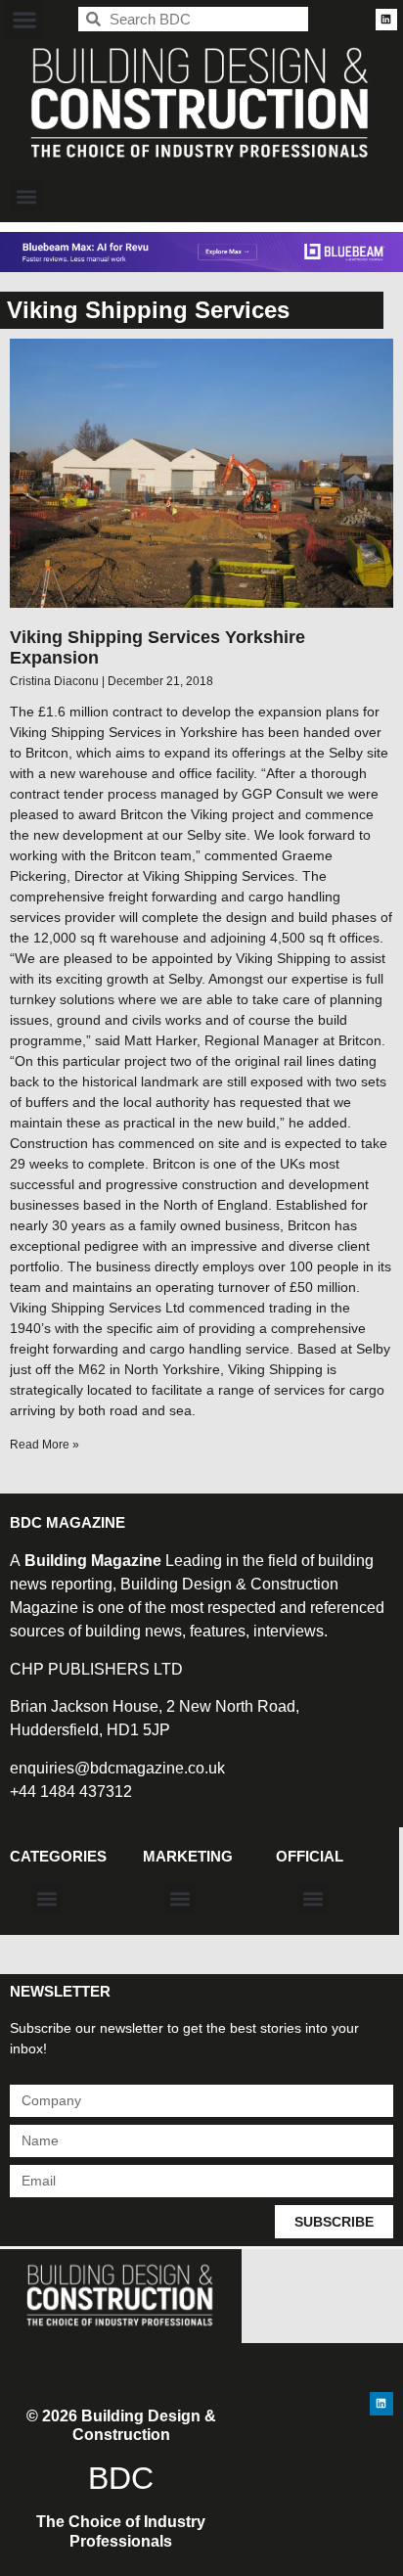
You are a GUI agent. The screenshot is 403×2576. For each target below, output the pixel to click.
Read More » (45, 1445)
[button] (24, 19)
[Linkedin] (386, 20)
